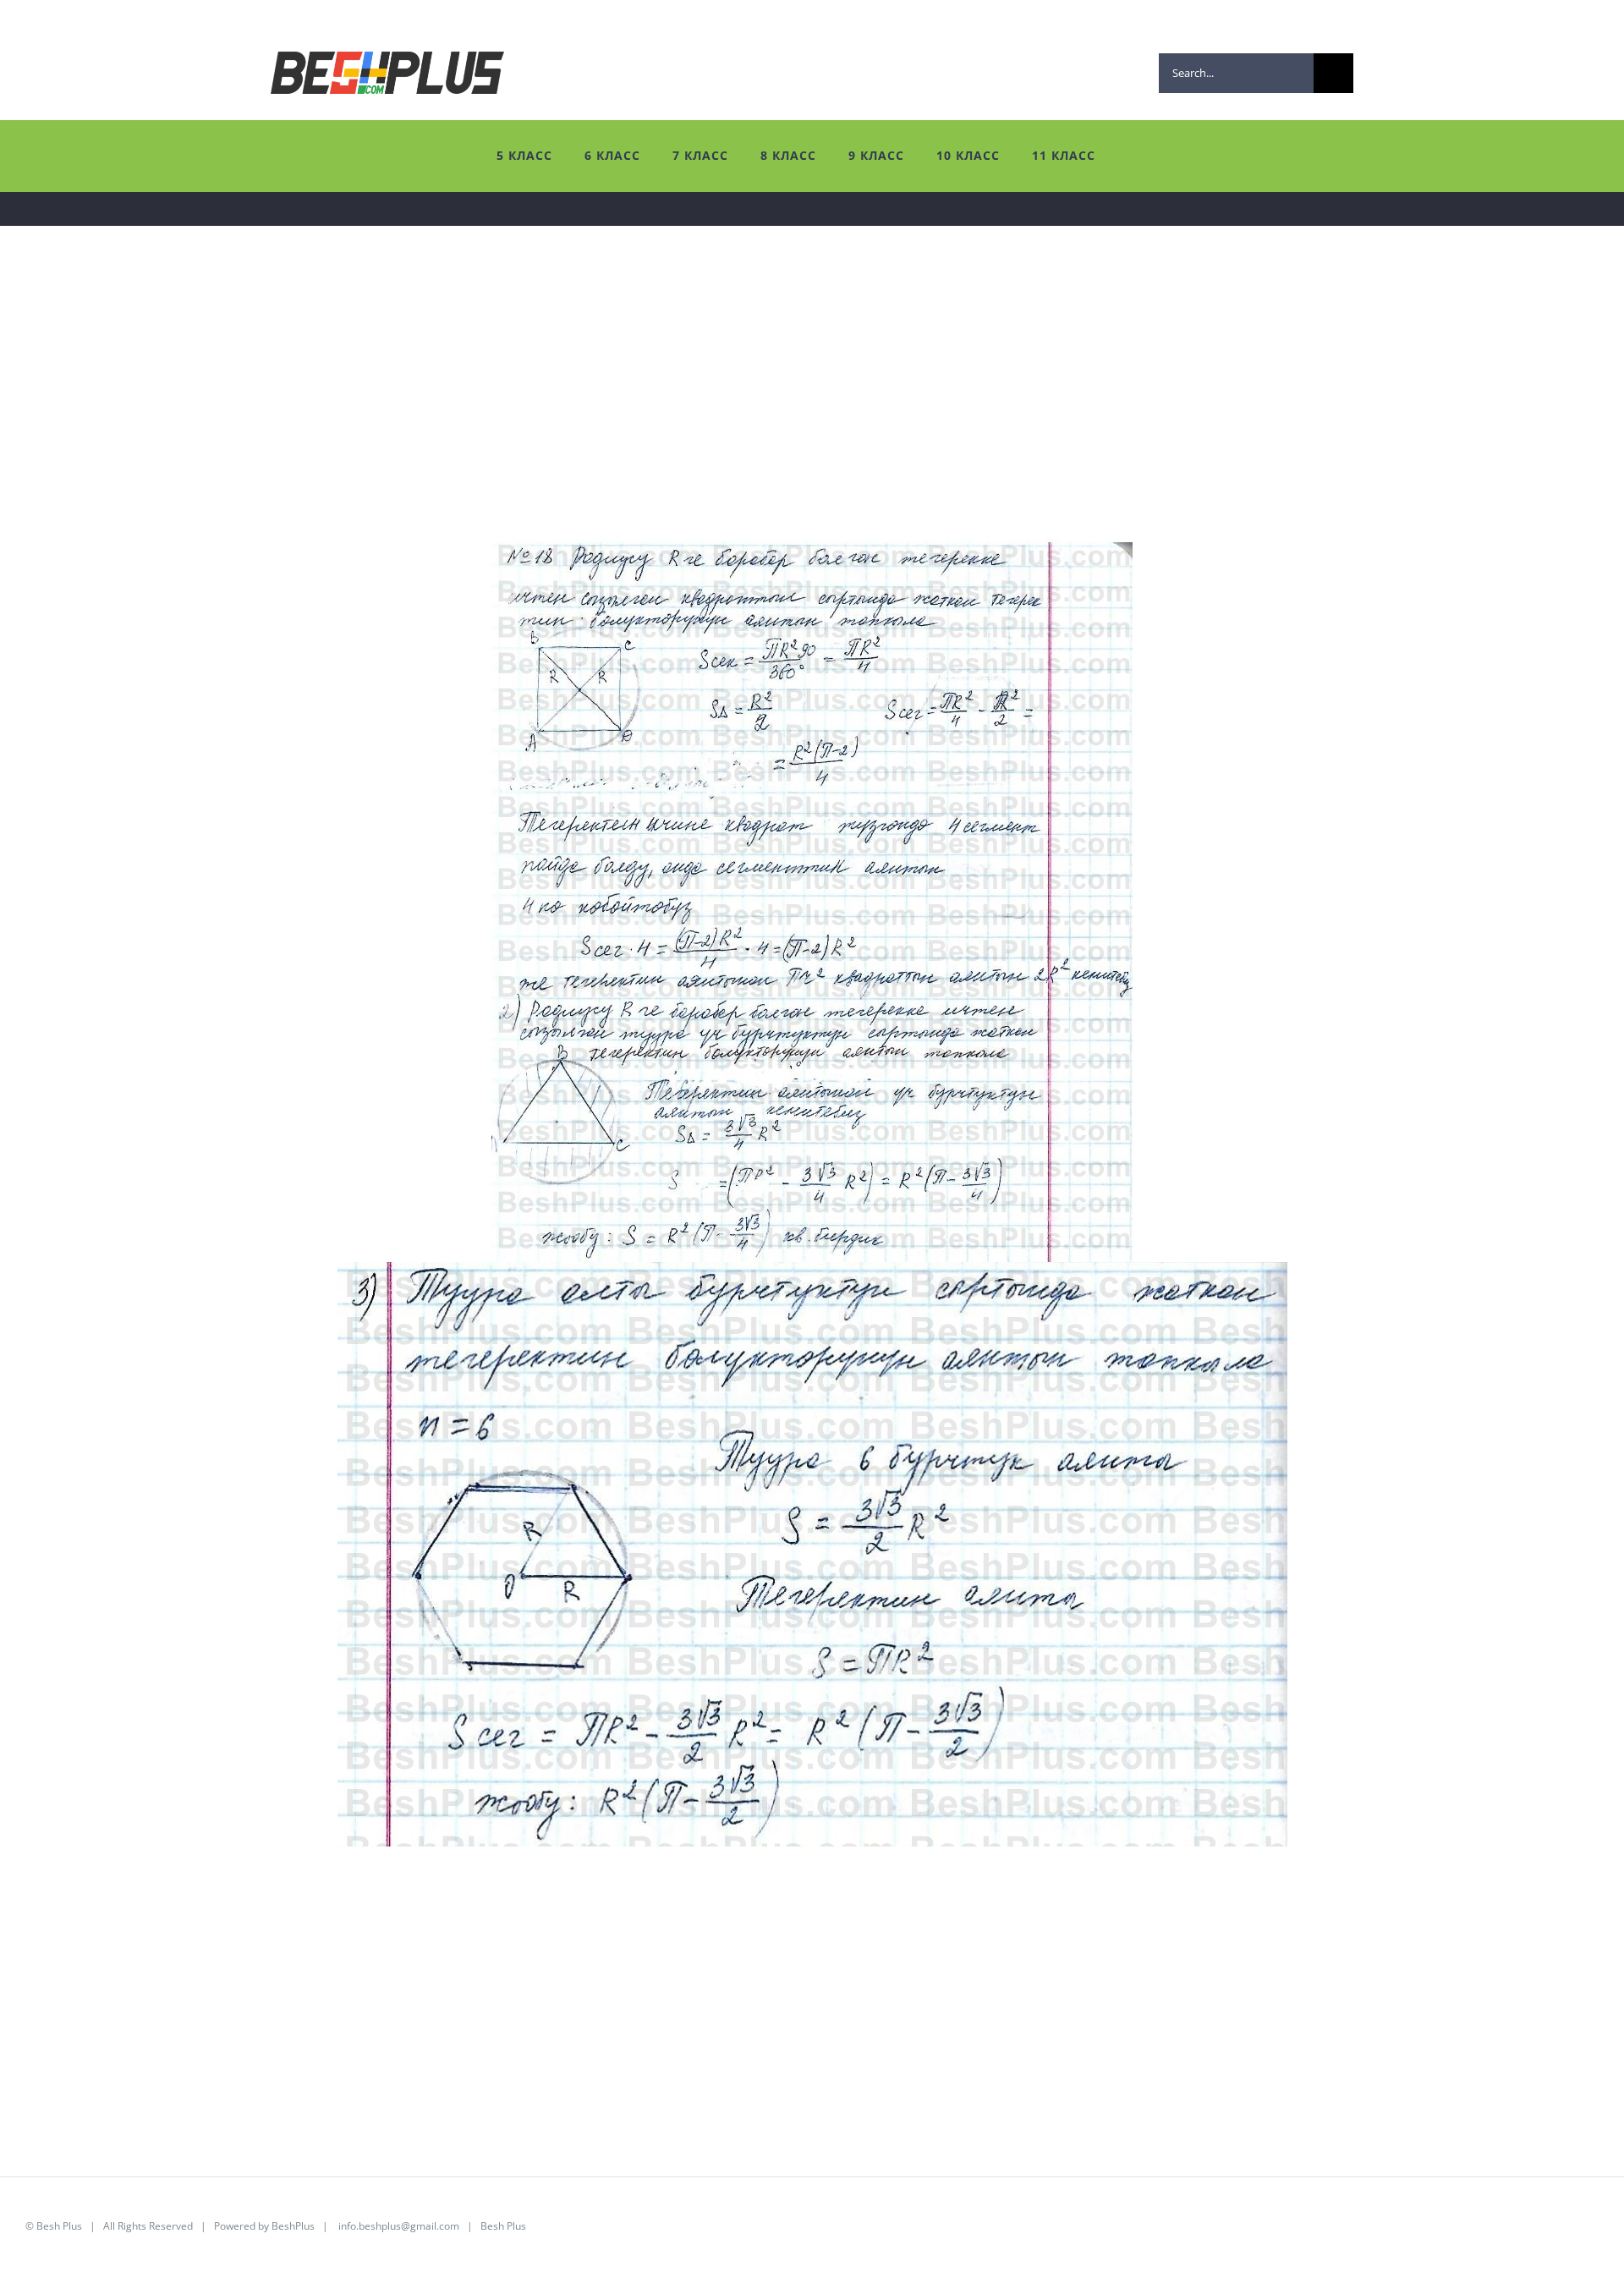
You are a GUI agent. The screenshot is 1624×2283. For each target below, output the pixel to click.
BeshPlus (293, 2226)
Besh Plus (59, 2226)
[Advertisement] (533, 420)
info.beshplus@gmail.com (399, 2226)
